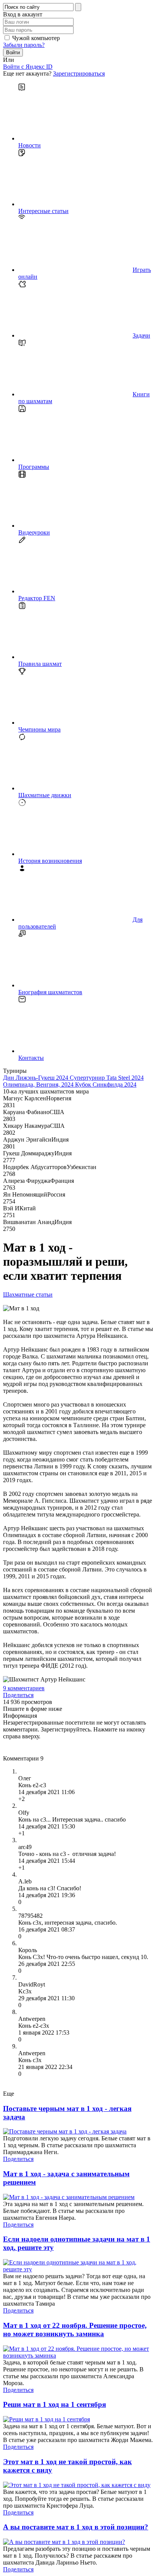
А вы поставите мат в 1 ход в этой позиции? (76, 2527)
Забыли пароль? (24, 45)
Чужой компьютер (36, 38)
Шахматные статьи (28, 1294)
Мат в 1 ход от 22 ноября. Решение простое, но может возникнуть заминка (75, 2330)
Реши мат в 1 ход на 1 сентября (54, 2404)
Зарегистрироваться (79, 73)
